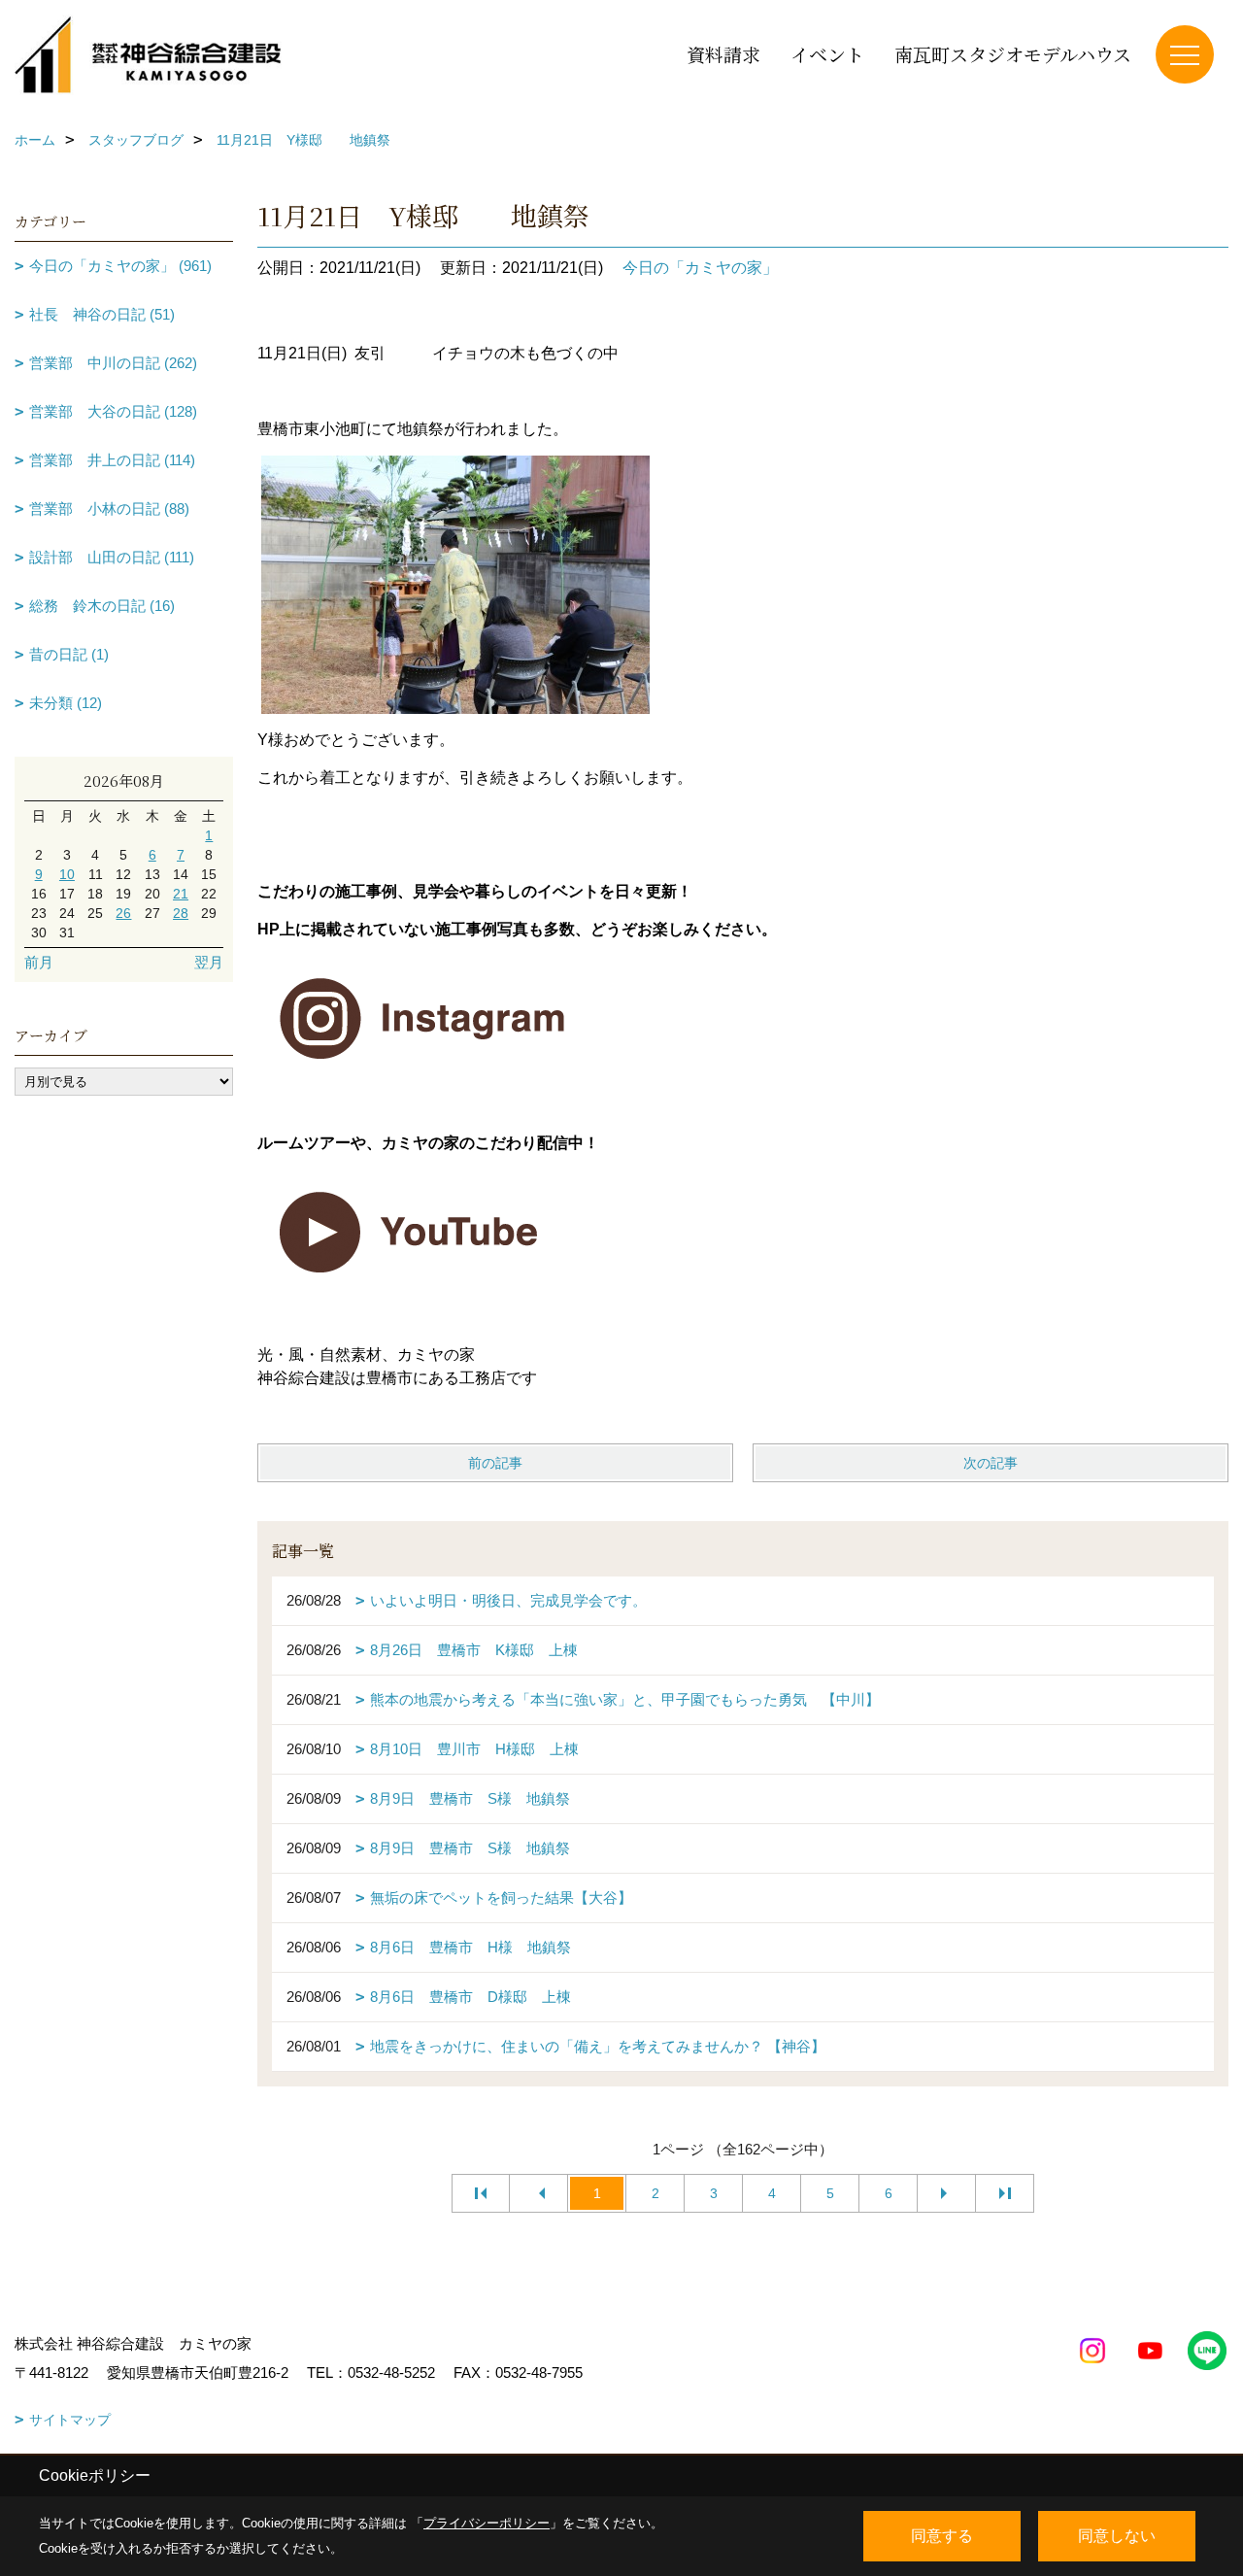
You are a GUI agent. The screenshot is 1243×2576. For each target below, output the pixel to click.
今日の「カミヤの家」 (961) (120, 266)
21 (181, 894)
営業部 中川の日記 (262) (113, 363)
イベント (827, 54)
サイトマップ (70, 2420)
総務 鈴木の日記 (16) (102, 606)
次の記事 (991, 1463)
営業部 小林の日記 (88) (109, 508)
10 (67, 874)
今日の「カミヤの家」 (700, 268)
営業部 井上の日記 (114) (112, 460)
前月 (39, 962)
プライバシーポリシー (487, 2523)
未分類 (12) (66, 703)
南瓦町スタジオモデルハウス (1013, 54)
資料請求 (723, 54)
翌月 (209, 962)
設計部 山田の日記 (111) (112, 557)
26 (123, 913)
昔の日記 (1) (69, 654)
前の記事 (495, 1463)
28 (181, 913)
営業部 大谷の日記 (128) (113, 411)
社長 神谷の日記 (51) (102, 314)
